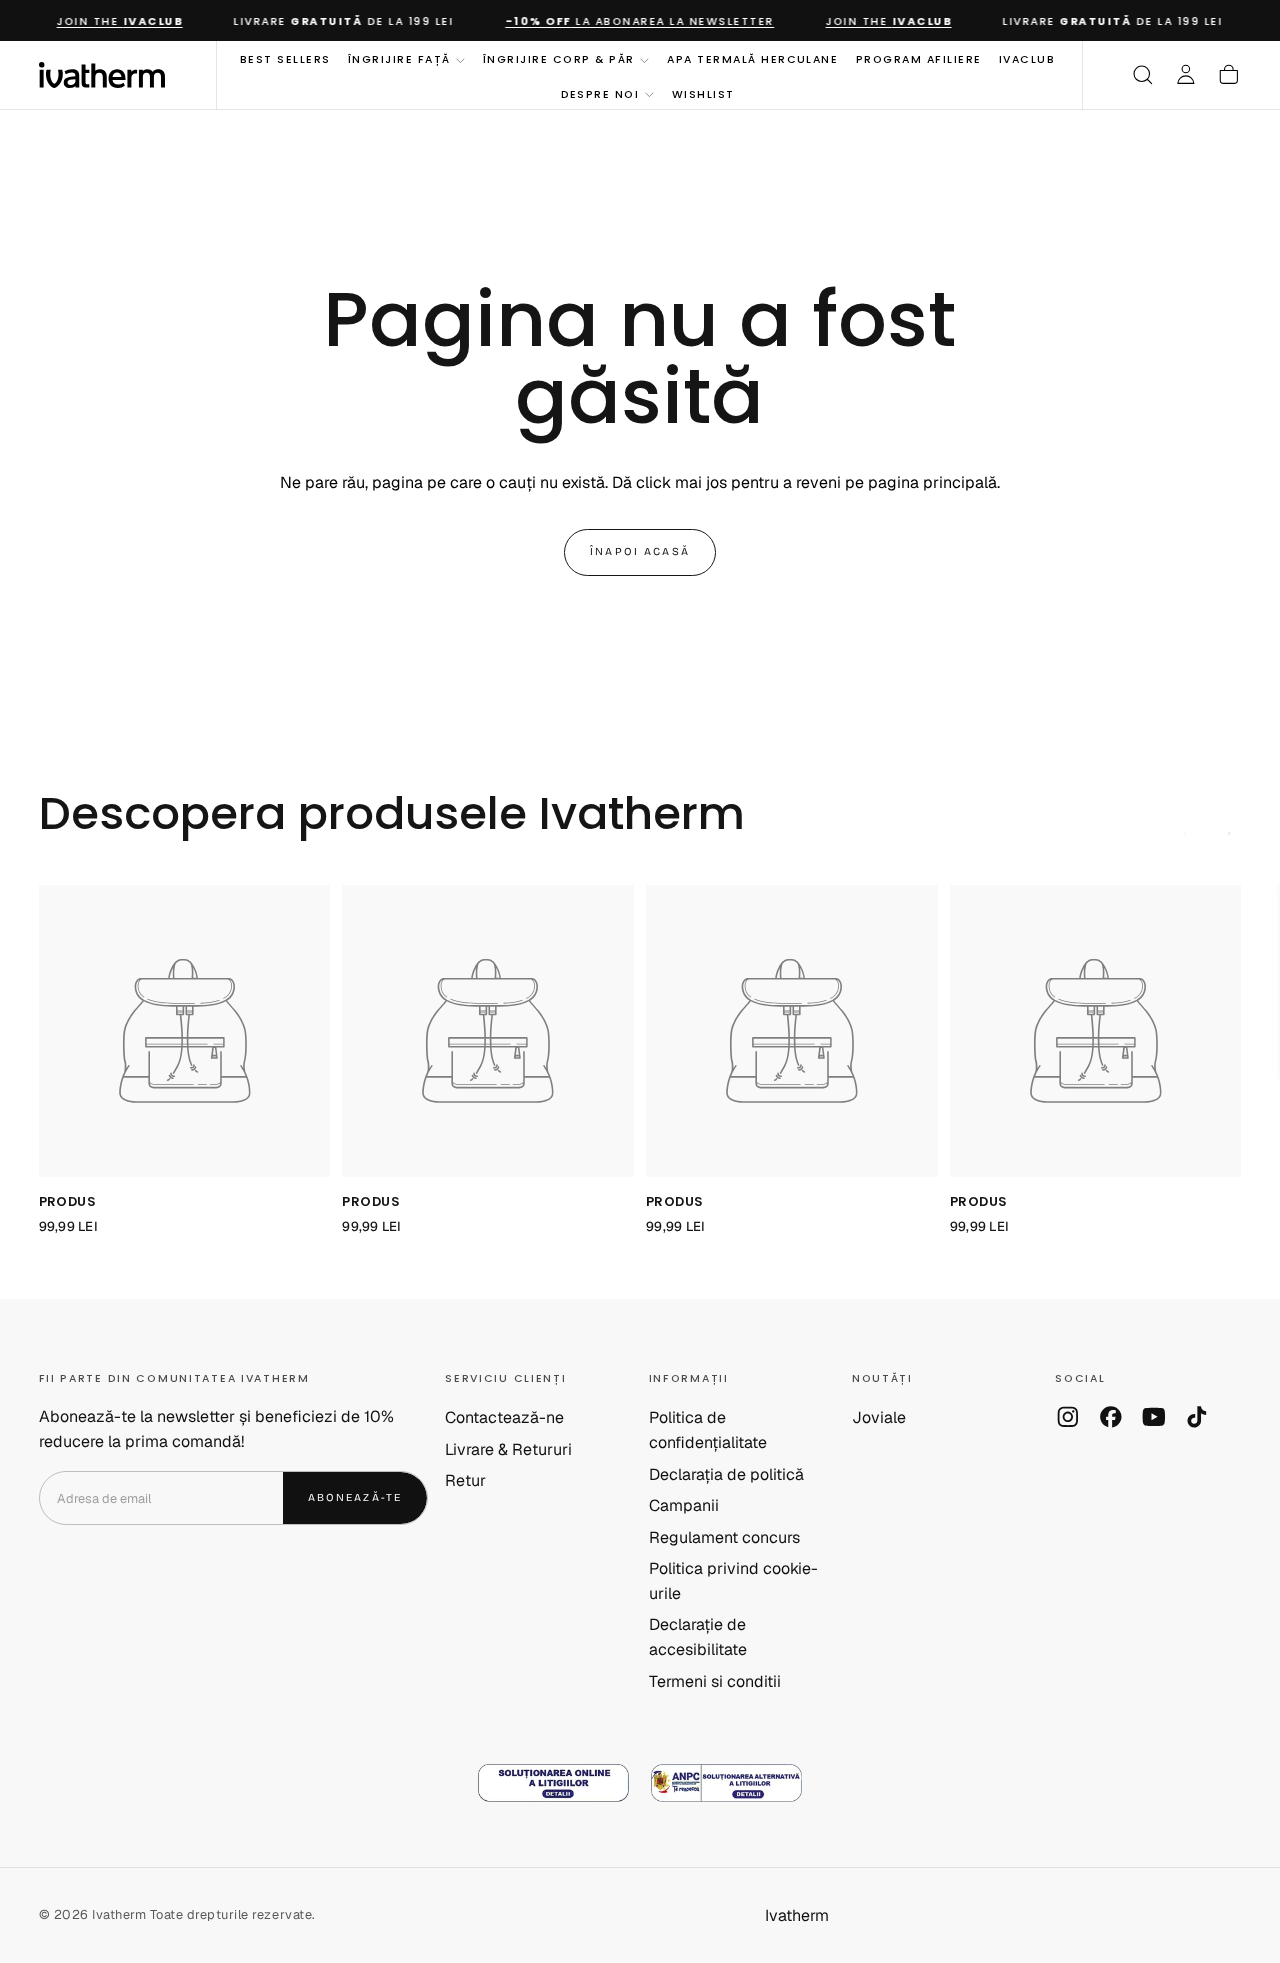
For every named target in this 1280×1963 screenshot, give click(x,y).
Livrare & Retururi (508, 1449)
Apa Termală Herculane (752, 59)
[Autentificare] (1186, 75)
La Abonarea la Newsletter (629, 21)
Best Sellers (285, 59)
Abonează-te (355, 1497)
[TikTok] (1197, 1417)
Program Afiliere (919, 59)
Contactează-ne (504, 1417)
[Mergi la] (185, 1031)
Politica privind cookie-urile (733, 1581)
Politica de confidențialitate (708, 1430)
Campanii (684, 1505)
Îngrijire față (399, 59)
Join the (109, 21)
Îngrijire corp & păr (559, 59)
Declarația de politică (726, 1474)
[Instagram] (1068, 1417)
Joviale (879, 1417)
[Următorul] (1229, 834)
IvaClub (1027, 59)
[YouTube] (1154, 1417)
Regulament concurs (724, 1537)
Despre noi (600, 93)
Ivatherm (797, 1915)
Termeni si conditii (715, 1681)
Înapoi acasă (640, 551)
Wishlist (703, 93)
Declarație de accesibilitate (698, 1637)
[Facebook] (1111, 1417)
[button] (1143, 75)
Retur (465, 1480)
